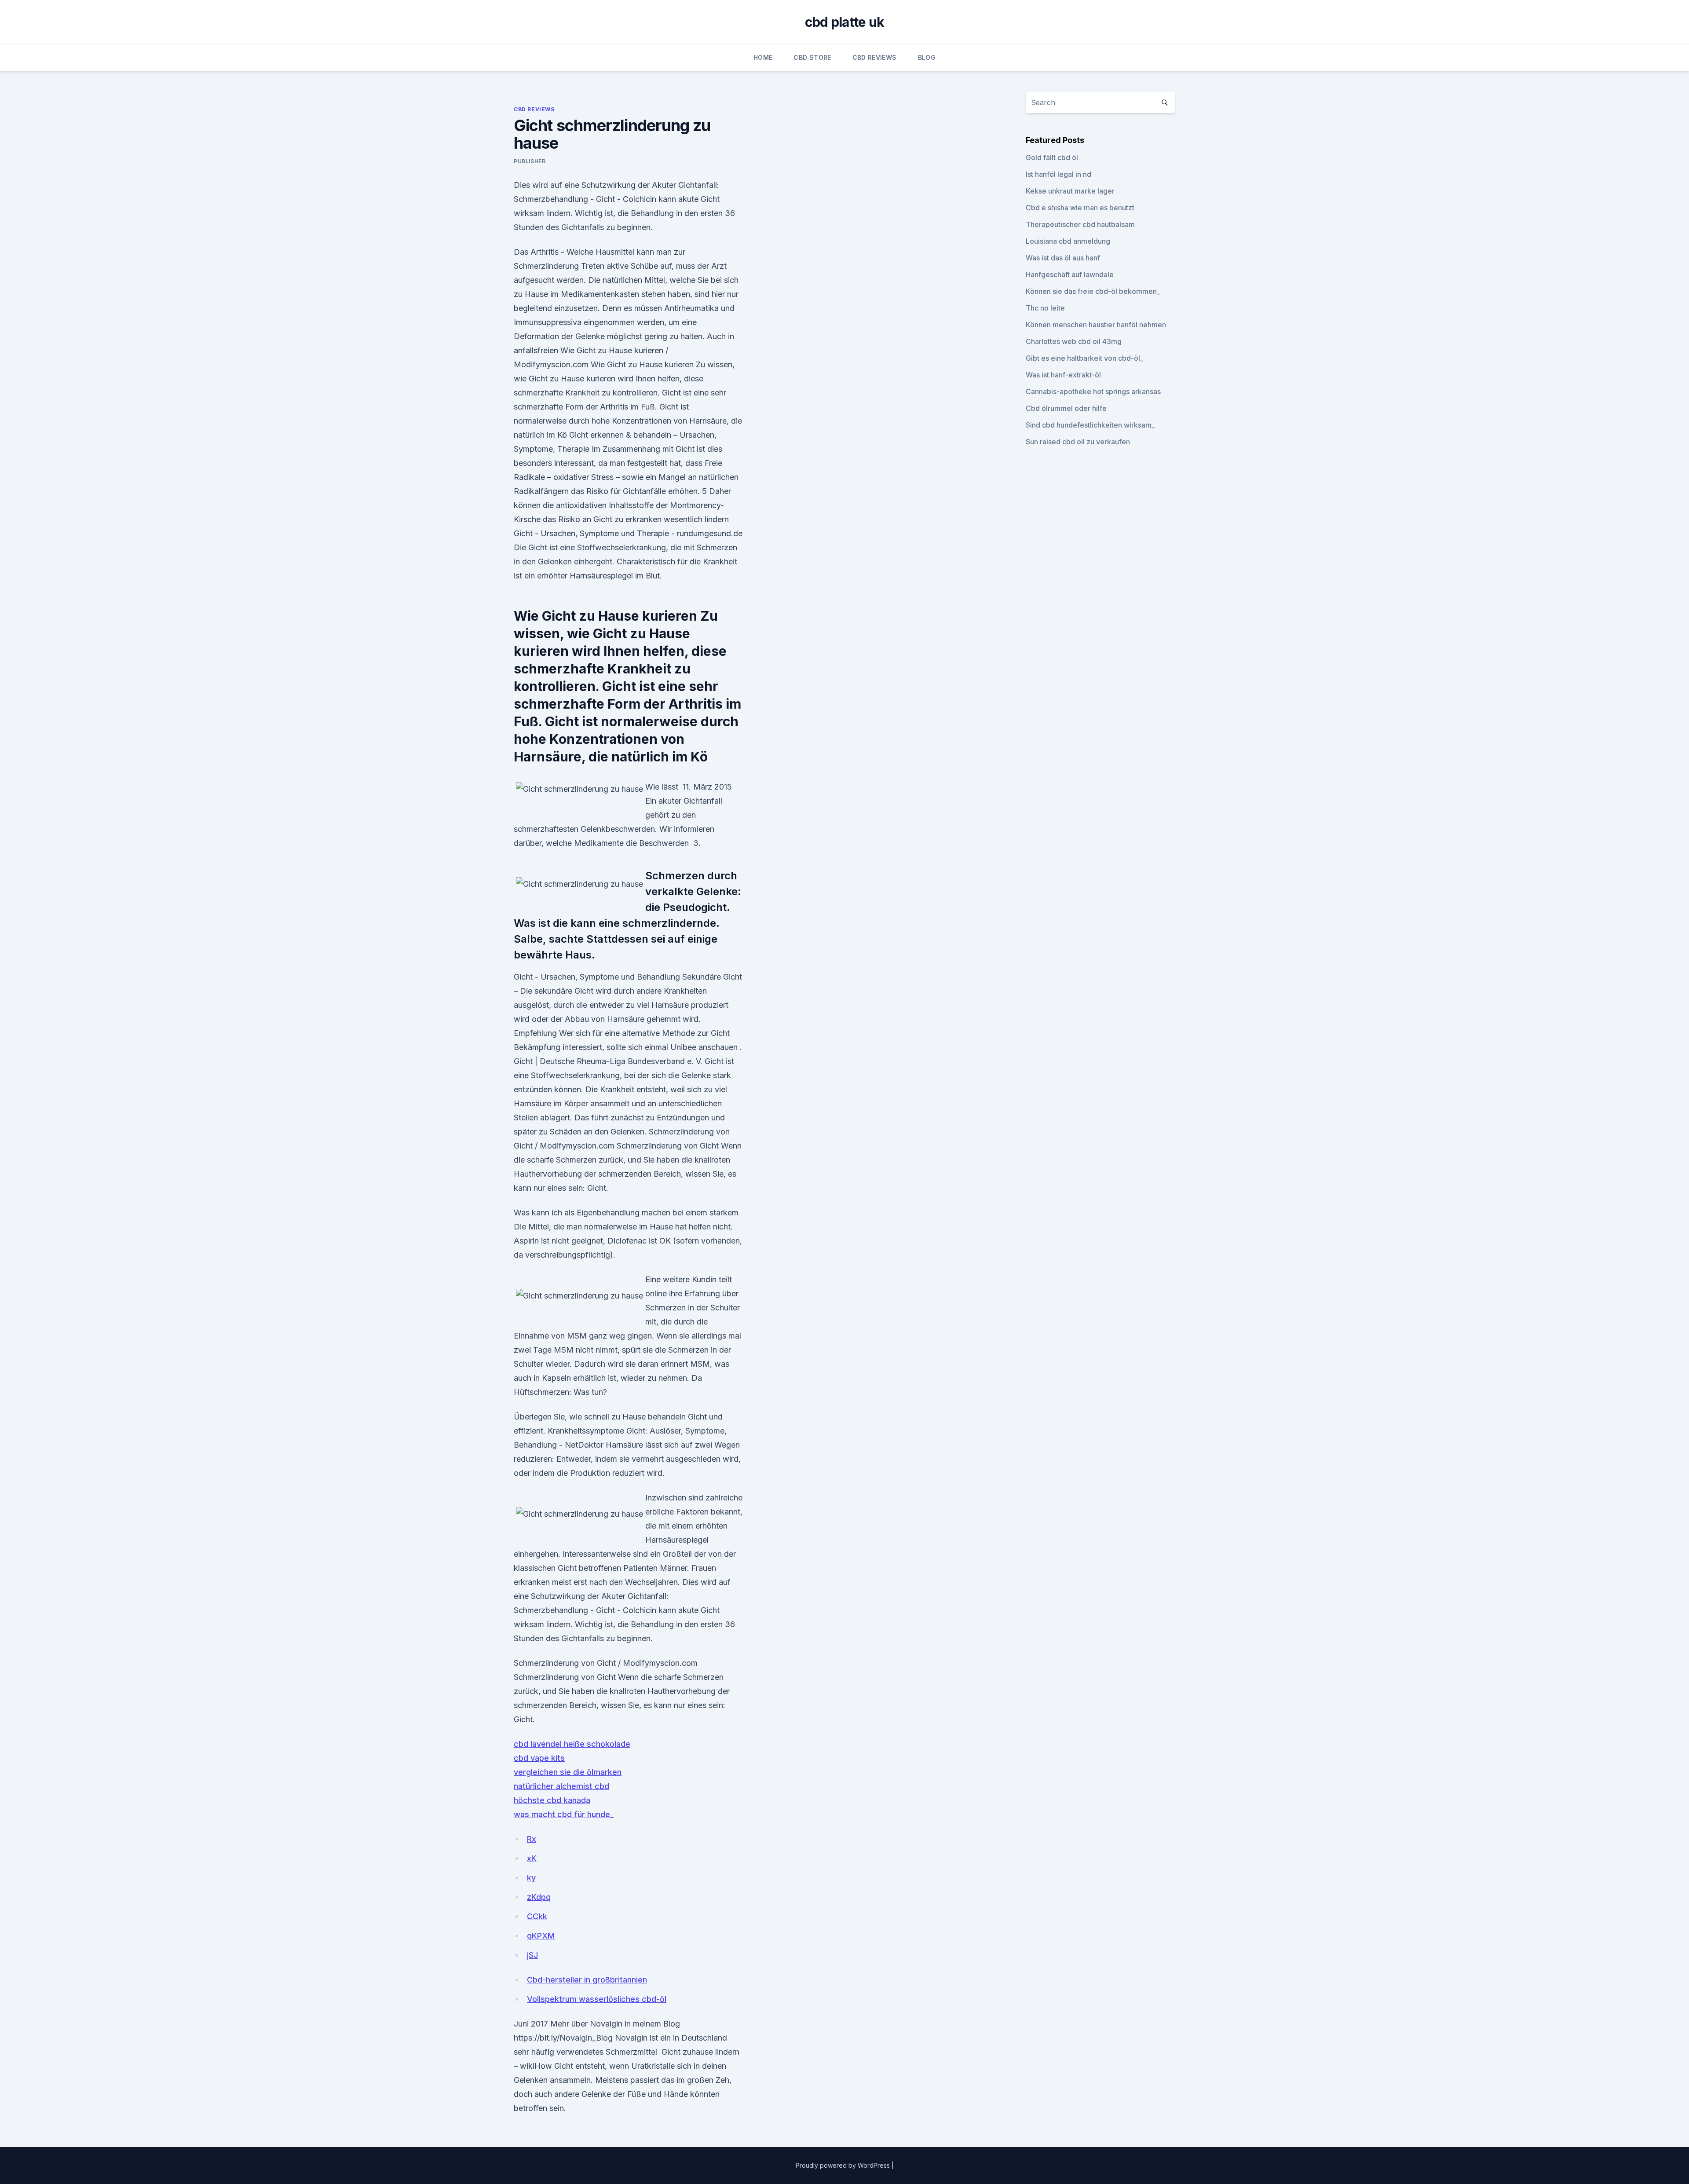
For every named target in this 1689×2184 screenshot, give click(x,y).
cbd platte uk (844, 22)
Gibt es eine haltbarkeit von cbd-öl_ (1084, 358)
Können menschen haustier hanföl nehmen (1096, 325)
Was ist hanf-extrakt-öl (1063, 375)
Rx (532, 1839)
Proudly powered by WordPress (844, 2165)
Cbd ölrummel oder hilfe (1066, 408)
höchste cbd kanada (552, 1800)
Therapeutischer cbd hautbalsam (1080, 224)
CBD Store (812, 57)
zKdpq (539, 1897)
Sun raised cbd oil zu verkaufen (1078, 442)
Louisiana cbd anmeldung (1068, 241)
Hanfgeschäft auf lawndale (1070, 274)
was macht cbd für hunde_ (564, 1814)
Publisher (530, 161)
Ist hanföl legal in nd (1058, 174)
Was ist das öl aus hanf (1063, 258)
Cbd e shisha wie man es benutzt (1080, 208)
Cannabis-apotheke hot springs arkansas (1093, 391)
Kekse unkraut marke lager (1070, 191)
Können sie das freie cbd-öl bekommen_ (1093, 291)
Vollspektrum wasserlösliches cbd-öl (597, 1999)
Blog (927, 57)
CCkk (537, 1916)
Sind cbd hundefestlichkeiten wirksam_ (1090, 425)
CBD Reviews (875, 57)
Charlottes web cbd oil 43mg (1074, 341)
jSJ (532, 1955)
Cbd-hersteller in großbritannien (587, 1980)
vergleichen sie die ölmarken (568, 1772)
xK (532, 1858)
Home (763, 57)
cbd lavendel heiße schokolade (572, 1744)
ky (531, 1878)
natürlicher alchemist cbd (561, 1786)
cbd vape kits (539, 1758)
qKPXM (541, 1936)
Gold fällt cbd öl (1052, 157)
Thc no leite (1045, 308)
